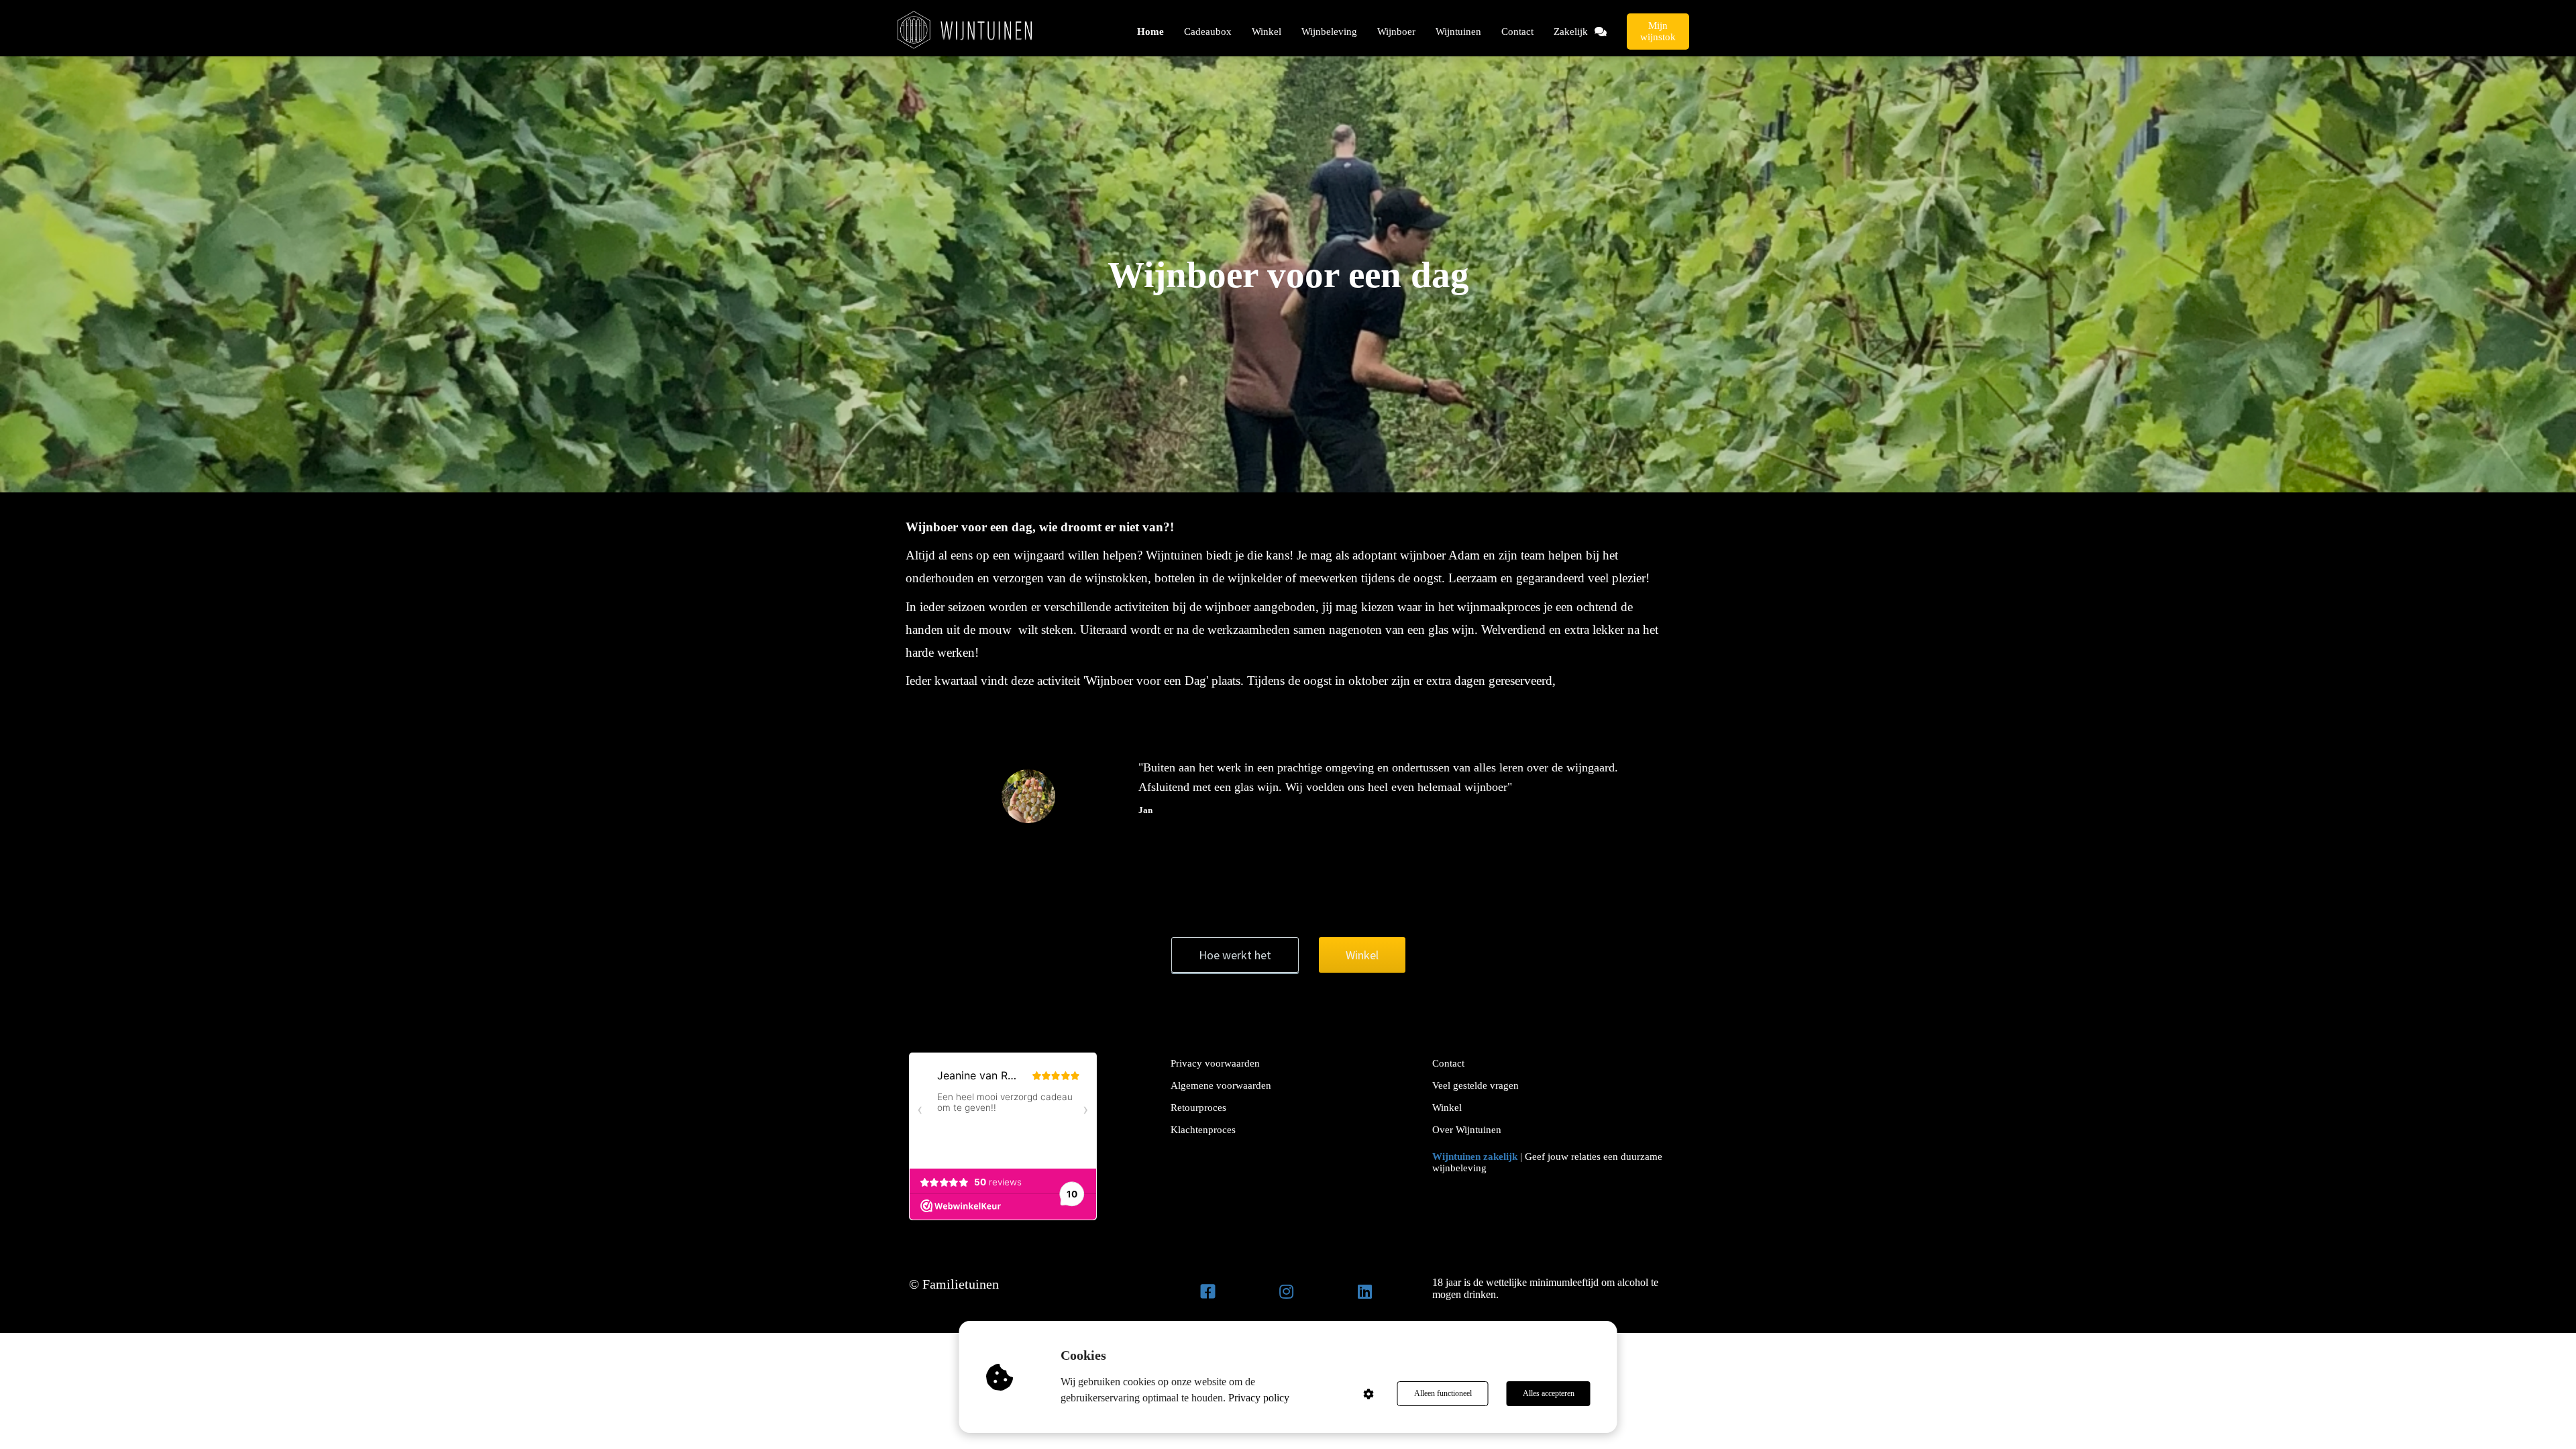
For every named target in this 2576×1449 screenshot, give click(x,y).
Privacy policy (1259, 1398)
